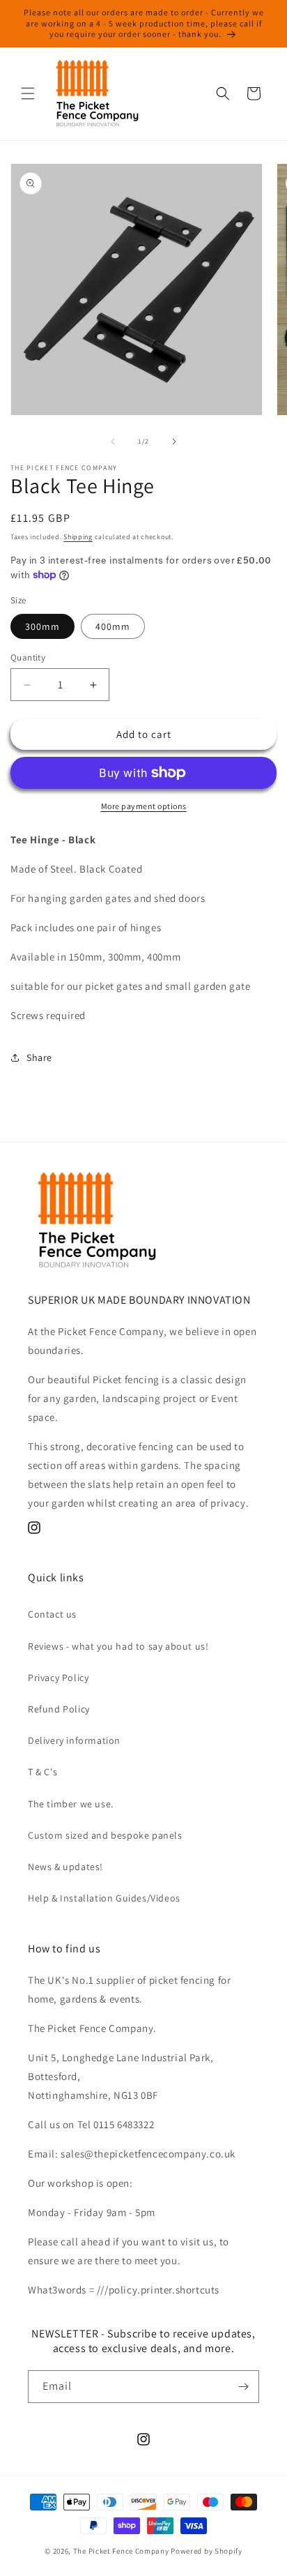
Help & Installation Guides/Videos (104, 1898)
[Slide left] (113, 442)
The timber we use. (71, 1804)
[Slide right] (174, 442)
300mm (42, 626)
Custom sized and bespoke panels (105, 1835)
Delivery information (74, 1740)
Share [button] (39, 1057)
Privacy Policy (58, 1678)
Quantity (28, 657)
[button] (28, 93)
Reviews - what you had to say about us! (118, 1646)
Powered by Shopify (207, 2551)
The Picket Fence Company (121, 2551)
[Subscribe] (243, 2387)
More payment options (144, 806)
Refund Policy (59, 1709)
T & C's (42, 1772)
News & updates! (65, 1867)
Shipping (78, 537)
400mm (113, 626)
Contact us (52, 1614)
